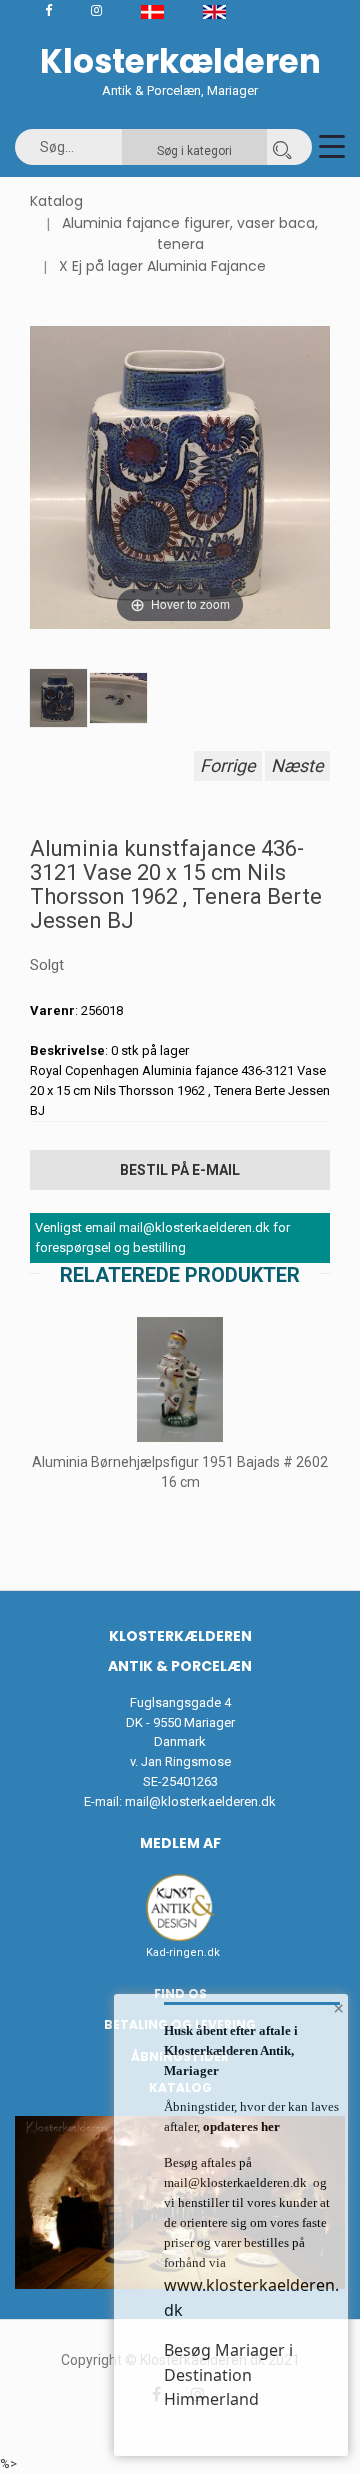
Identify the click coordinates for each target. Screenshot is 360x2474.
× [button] (338, 2008)
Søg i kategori (194, 151)
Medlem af (180, 1843)
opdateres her (240, 2126)
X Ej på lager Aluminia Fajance (162, 266)
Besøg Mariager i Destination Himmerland (228, 2374)
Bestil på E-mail (180, 1170)
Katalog (56, 201)
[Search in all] (282, 147)
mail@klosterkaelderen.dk (200, 1801)
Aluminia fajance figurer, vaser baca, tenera (190, 234)
